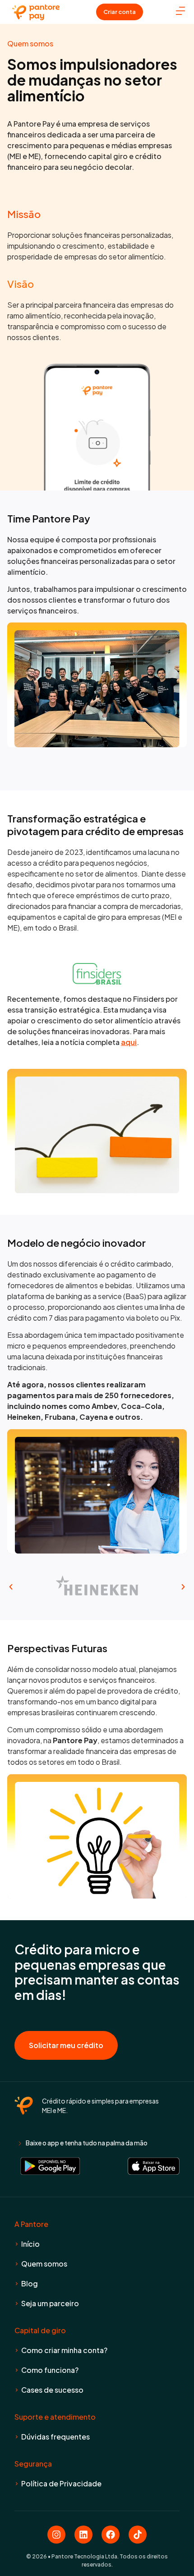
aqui (129, 1042)
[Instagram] (56, 2535)
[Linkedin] (83, 2535)
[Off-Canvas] (180, 11)
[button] (11, 1587)
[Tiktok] (138, 2535)
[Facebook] (111, 2535)
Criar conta (120, 12)
